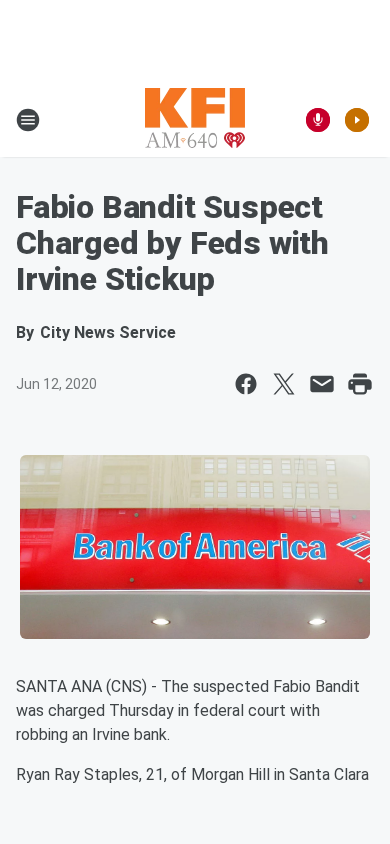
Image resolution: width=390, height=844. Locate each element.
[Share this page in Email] (322, 384)
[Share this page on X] (284, 384)
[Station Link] (195, 120)
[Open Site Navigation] (28, 120)
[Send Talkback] (318, 120)
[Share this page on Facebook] (246, 384)
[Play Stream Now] (357, 120)
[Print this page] (360, 384)
